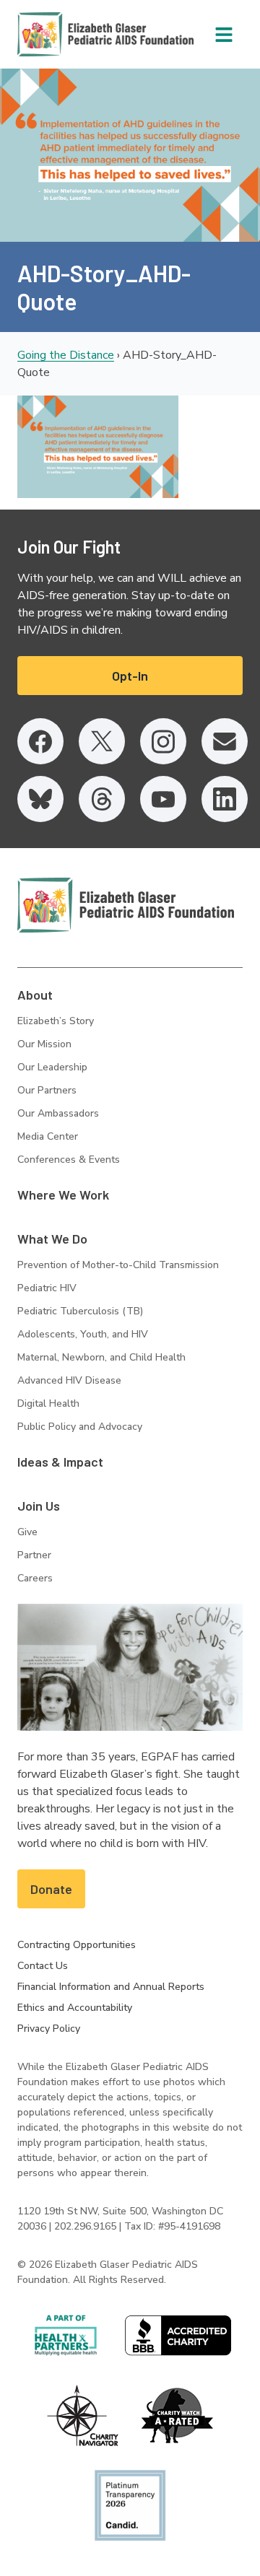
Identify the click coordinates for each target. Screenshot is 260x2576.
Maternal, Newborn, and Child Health (101, 1357)
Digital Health (48, 1403)
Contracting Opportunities (77, 1945)
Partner (34, 1555)
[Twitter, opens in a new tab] (102, 741)
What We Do (52, 1239)
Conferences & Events (69, 1160)
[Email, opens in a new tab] (225, 741)
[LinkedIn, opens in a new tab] (225, 799)
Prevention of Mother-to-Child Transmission (118, 1265)
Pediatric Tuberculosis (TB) (80, 1311)
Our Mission (44, 1044)
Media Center (48, 1136)
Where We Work (63, 1195)
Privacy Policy (49, 2029)
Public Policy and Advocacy (80, 1427)
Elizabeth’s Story (56, 1021)
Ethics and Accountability (75, 2008)
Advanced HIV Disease (69, 1380)
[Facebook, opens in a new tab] (40, 741)
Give (27, 1532)
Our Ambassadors (58, 1113)
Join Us (39, 1506)
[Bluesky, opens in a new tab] (40, 799)
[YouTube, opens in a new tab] (163, 799)
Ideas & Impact (60, 1462)
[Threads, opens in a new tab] (102, 799)
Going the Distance (66, 355)
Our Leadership (52, 1067)
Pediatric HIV (47, 1288)
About (35, 995)
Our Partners (47, 1090)
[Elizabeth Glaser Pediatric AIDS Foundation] (126, 905)
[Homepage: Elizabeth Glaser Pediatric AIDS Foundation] (68, 34)
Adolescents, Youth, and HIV (83, 1334)
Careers (35, 1578)
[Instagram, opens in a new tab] (163, 741)
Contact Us (43, 1966)
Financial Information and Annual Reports (111, 1987)
